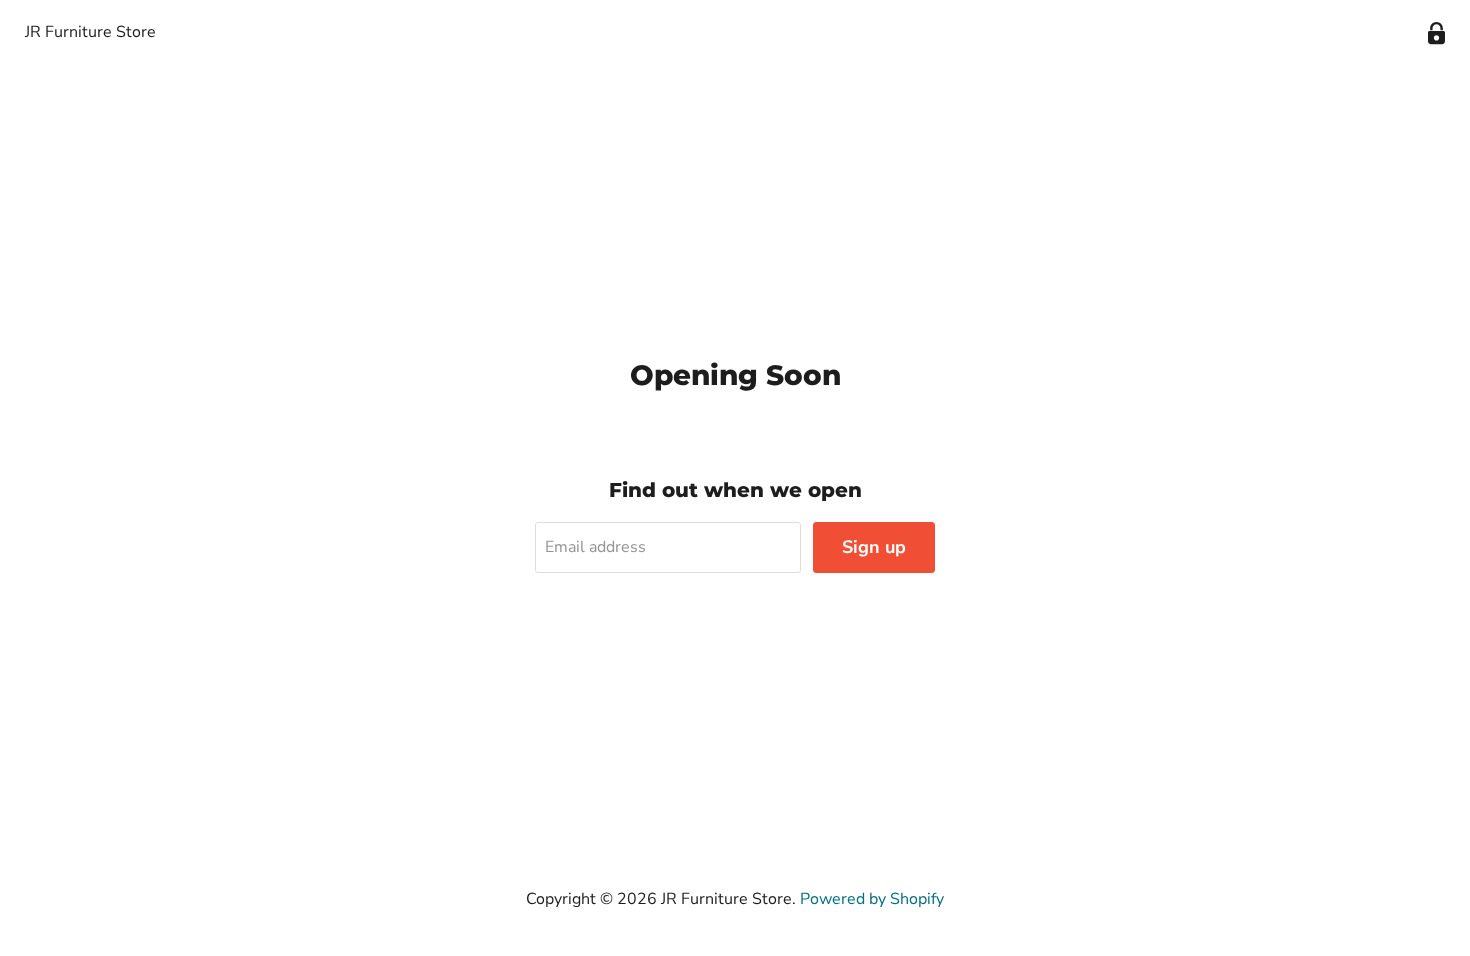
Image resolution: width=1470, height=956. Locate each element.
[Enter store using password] (1436, 33)
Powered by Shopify (872, 899)
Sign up (874, 547)
